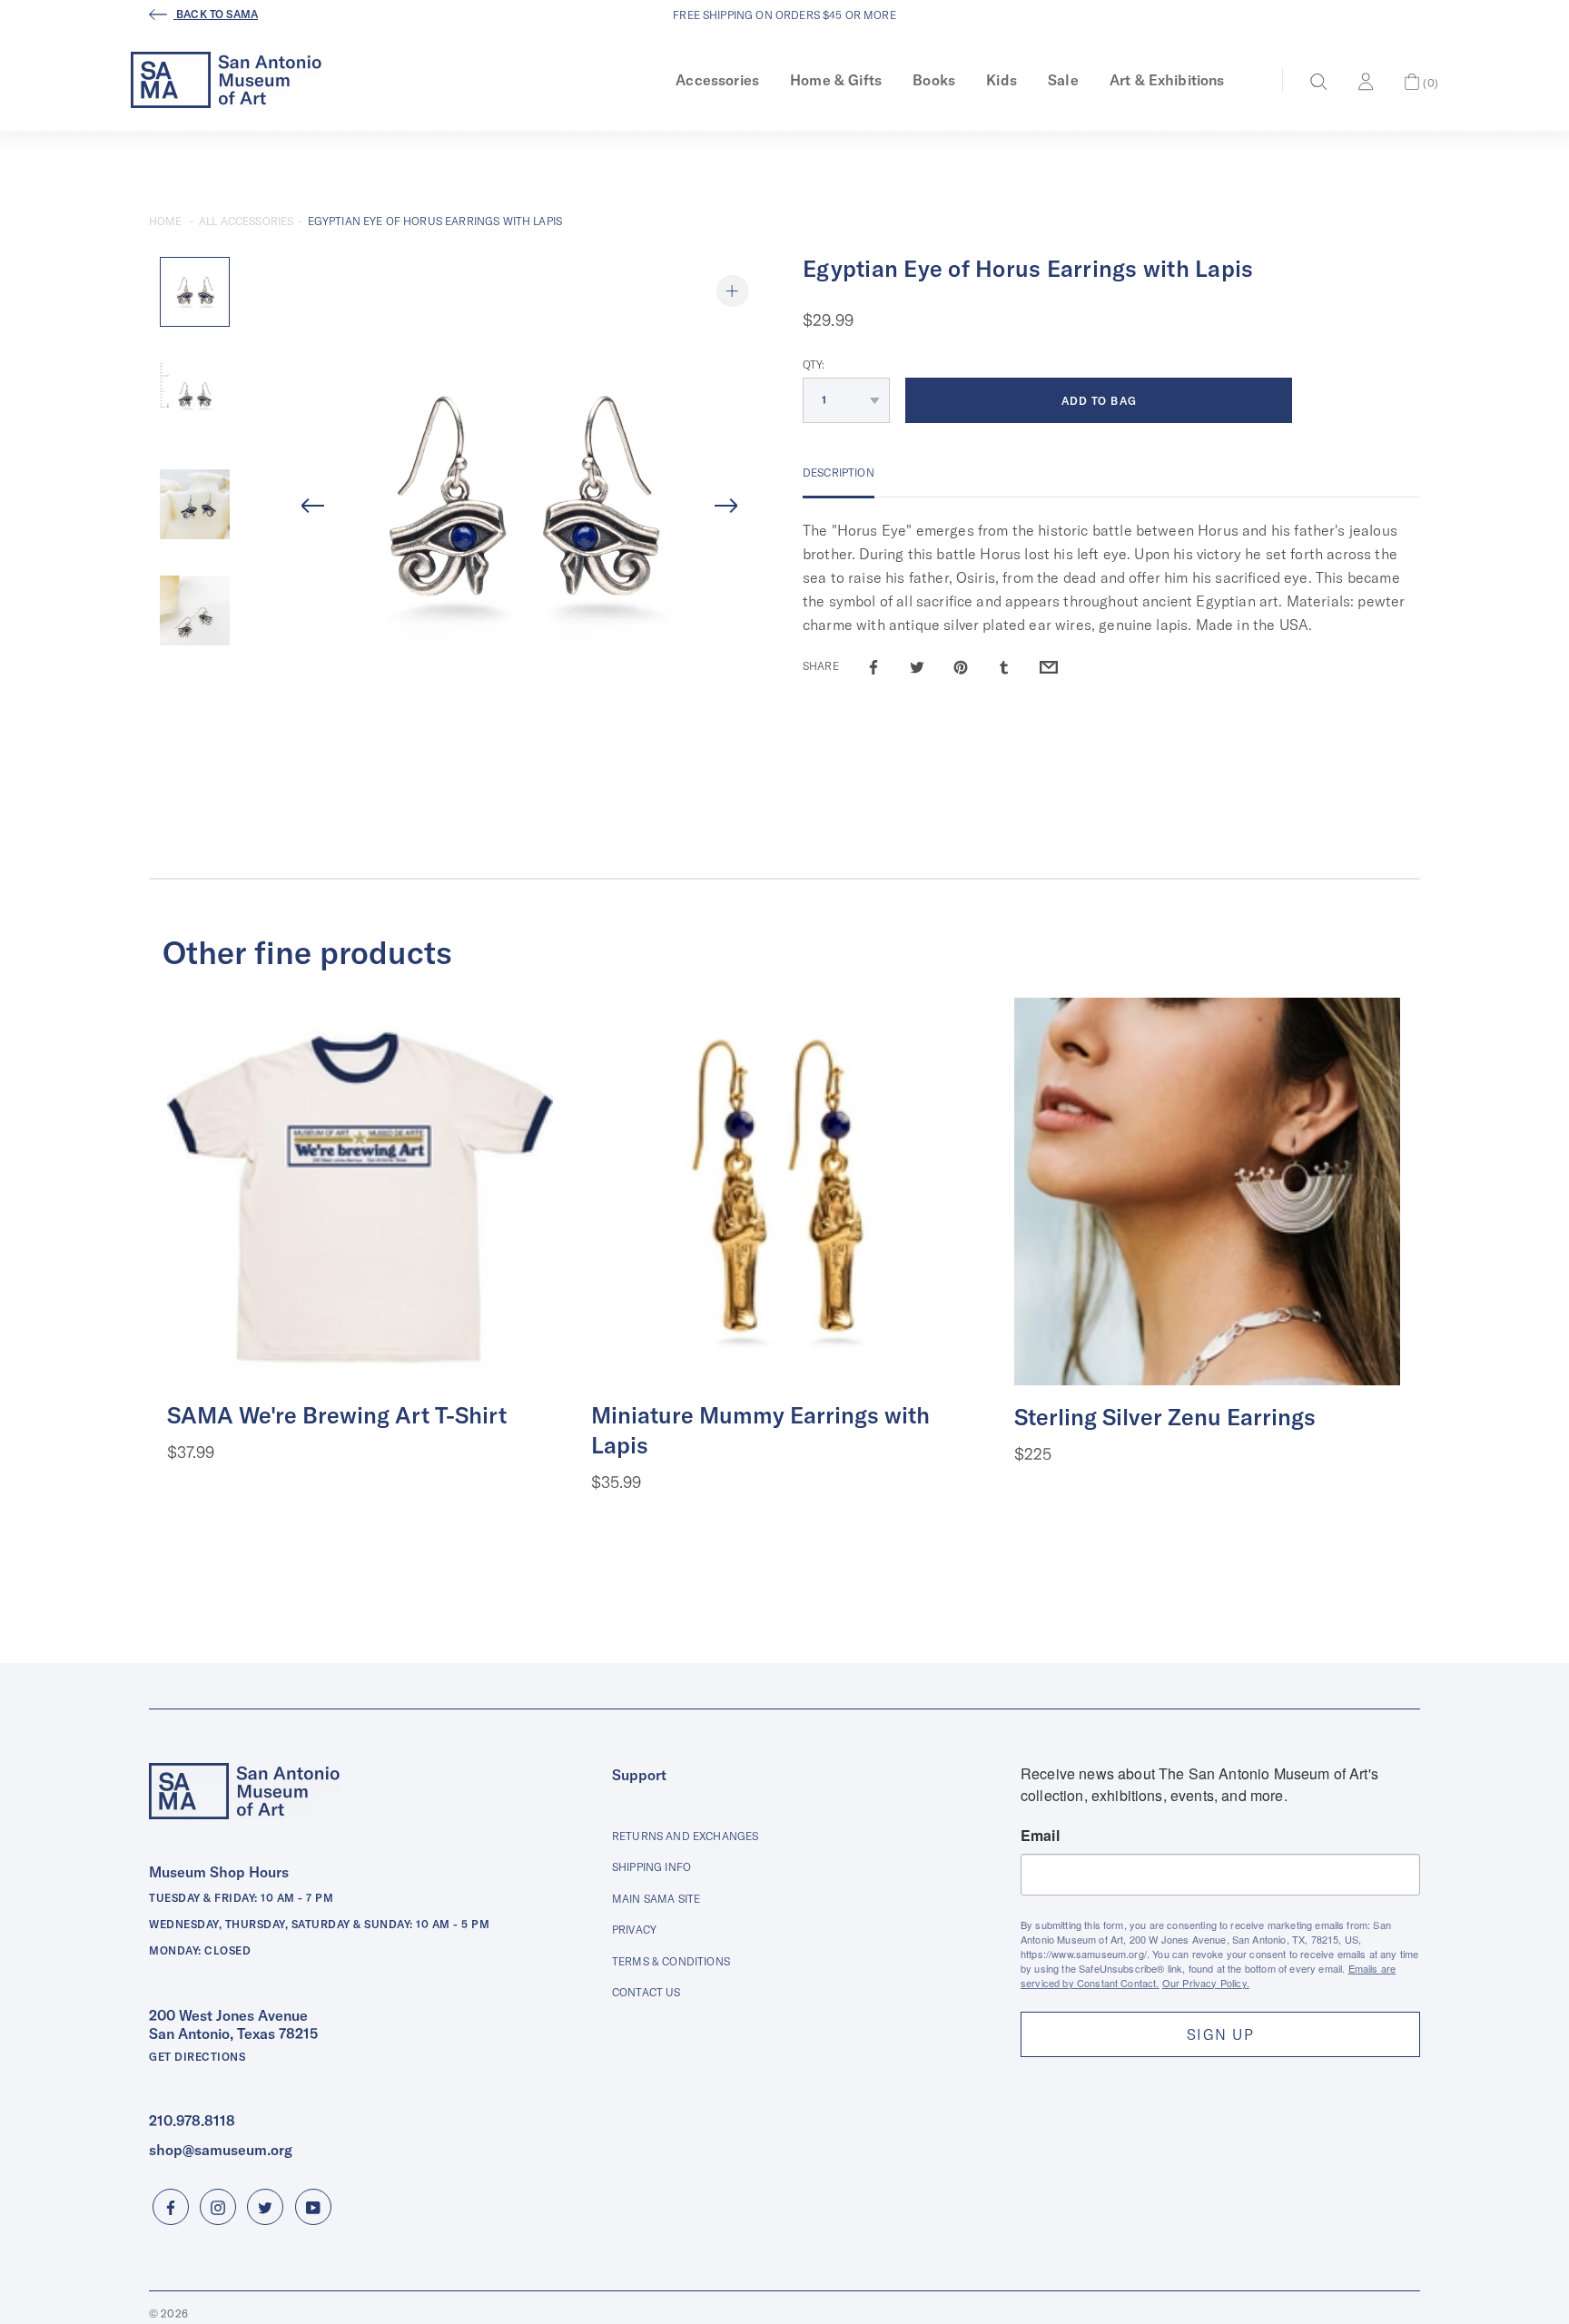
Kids (1002, 80)
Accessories (717, 80)
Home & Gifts (836, 80)
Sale (1063, 80)
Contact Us (646, 1992)
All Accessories (246, 221)
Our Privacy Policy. (1206, 1983)
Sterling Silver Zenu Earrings (1165, 1417)
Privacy (634, 1930)
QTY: (814, 364)
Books (934, 80)
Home (166, 221)
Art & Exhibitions (1167, 80)
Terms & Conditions (671, 1961)
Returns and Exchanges (685, 1836)
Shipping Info (651, 1867)
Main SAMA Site (656, 1899)
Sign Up (1220, 2034)
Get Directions (197, 2057)
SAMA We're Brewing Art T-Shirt (337, 1415)
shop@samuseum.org (221, 2150)
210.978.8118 (192, 2121)
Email (1040, 1836)
